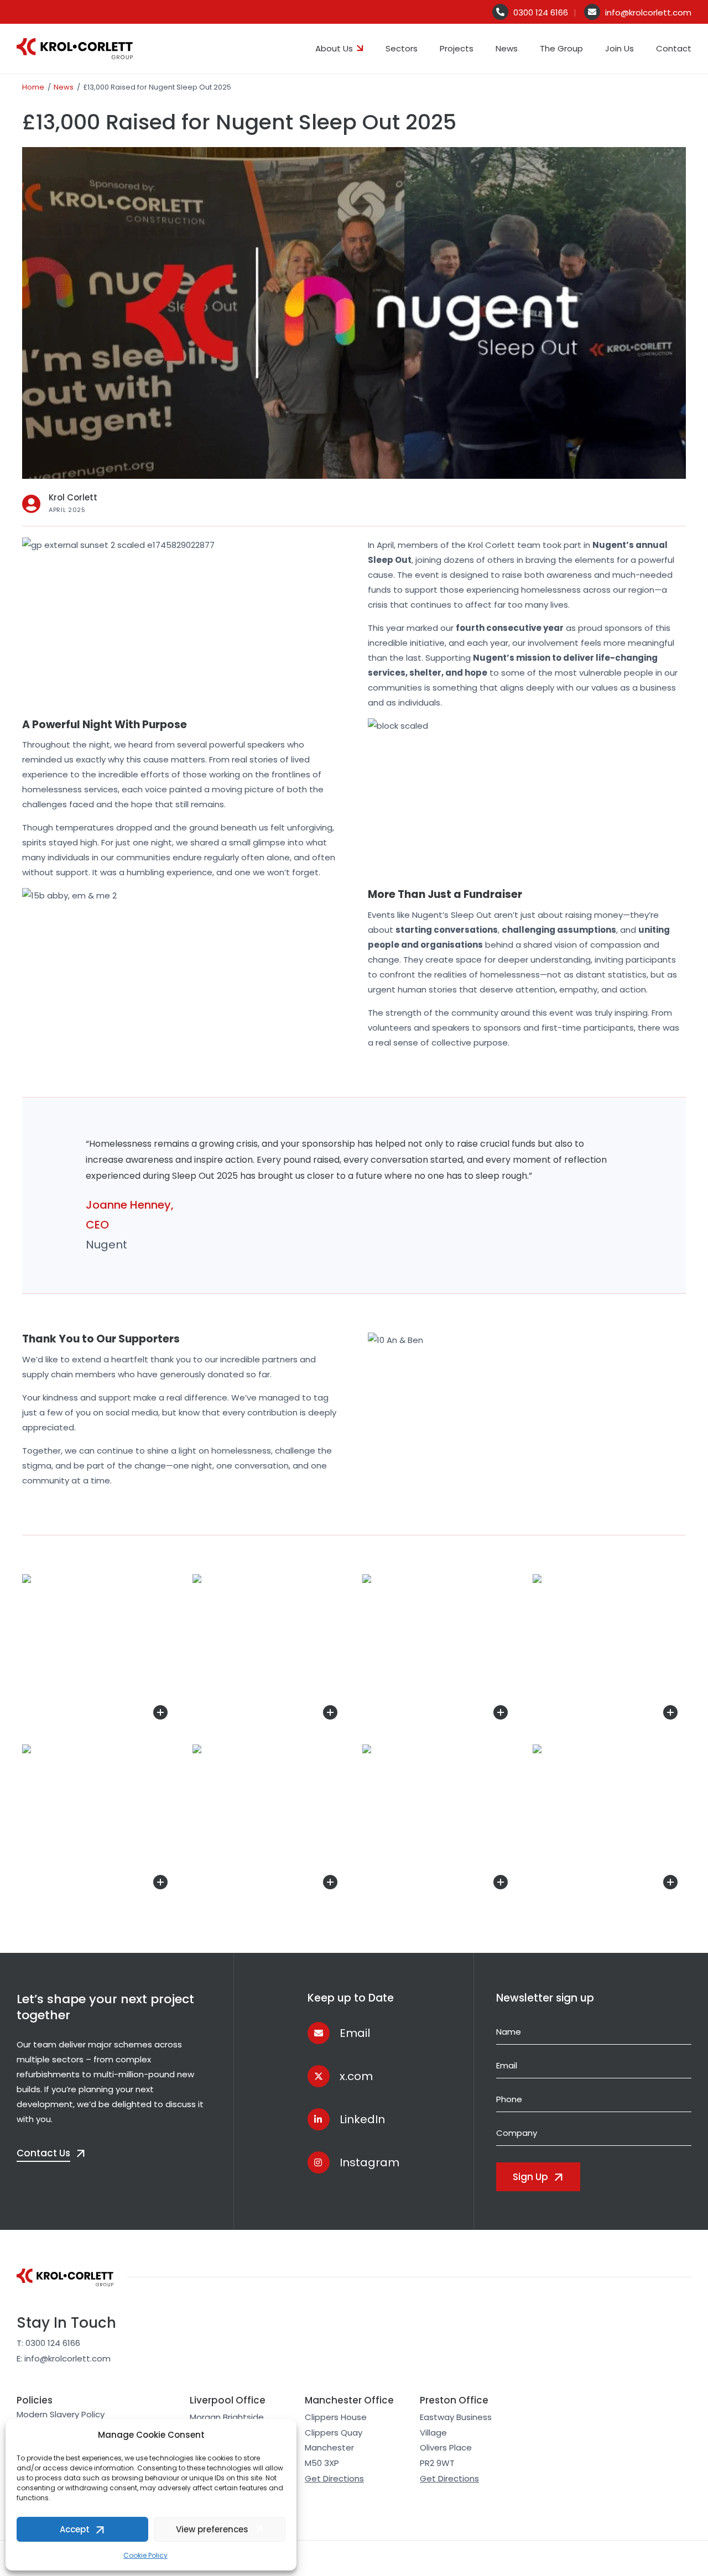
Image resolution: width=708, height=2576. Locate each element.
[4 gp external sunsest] (269, 1821)
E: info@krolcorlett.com (64, 2358)
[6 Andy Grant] (439, 1821)
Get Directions (334, 2478)
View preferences (212, 2529)
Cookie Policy (145, 2555)
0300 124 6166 (541, 12)
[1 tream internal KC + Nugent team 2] (99, 1821)
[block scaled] (439, 1651)
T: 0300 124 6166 (48, 2343)
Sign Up (530, 2177)
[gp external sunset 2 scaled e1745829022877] (610, 1651)
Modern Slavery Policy (61, 2414)
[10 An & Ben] (99, 1651)
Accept (75, 2529)
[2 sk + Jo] (610, 1821)
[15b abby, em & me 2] (269, 1651)
